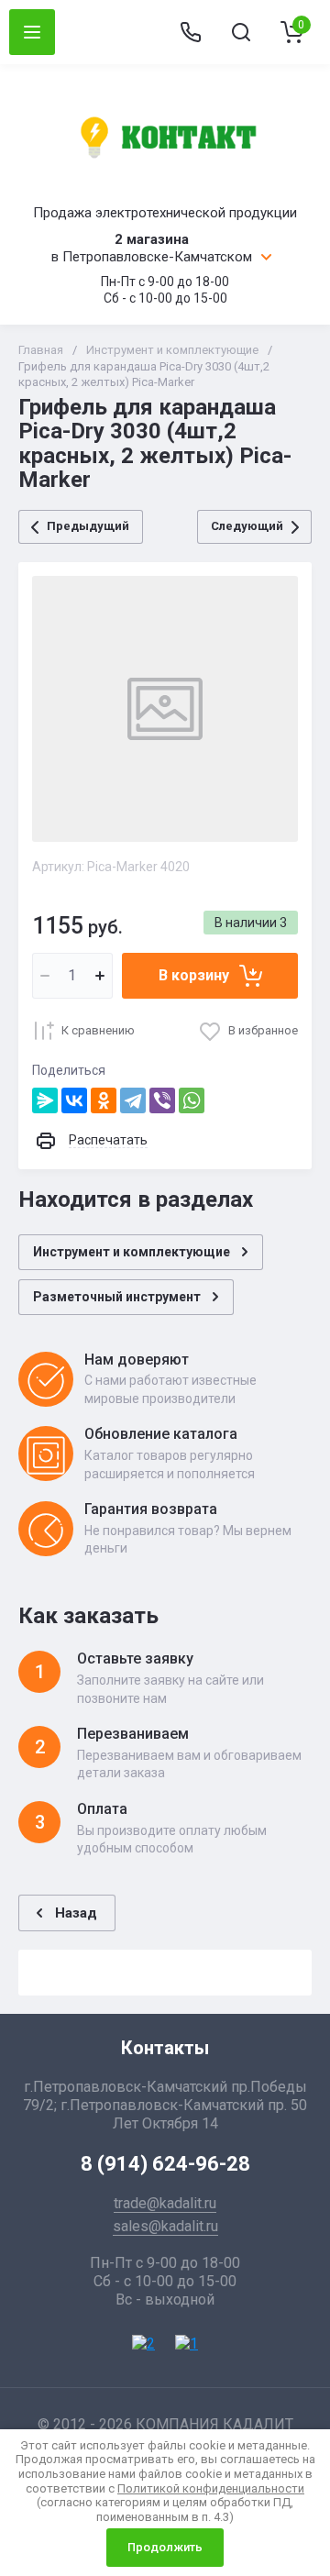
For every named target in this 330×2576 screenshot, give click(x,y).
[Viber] (162, 1100)
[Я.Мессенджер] (45, 1100)
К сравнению (98, 1030)
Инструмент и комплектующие (172, 350)
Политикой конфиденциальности (211, 2488)
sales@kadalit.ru (165, 2226)
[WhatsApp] (192, 1100)
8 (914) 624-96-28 (165, 2164)
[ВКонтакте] (74, 1100)
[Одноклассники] (104, 1100)
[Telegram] (133, 1100)
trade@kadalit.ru (165, 2203)
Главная (41, 350)
